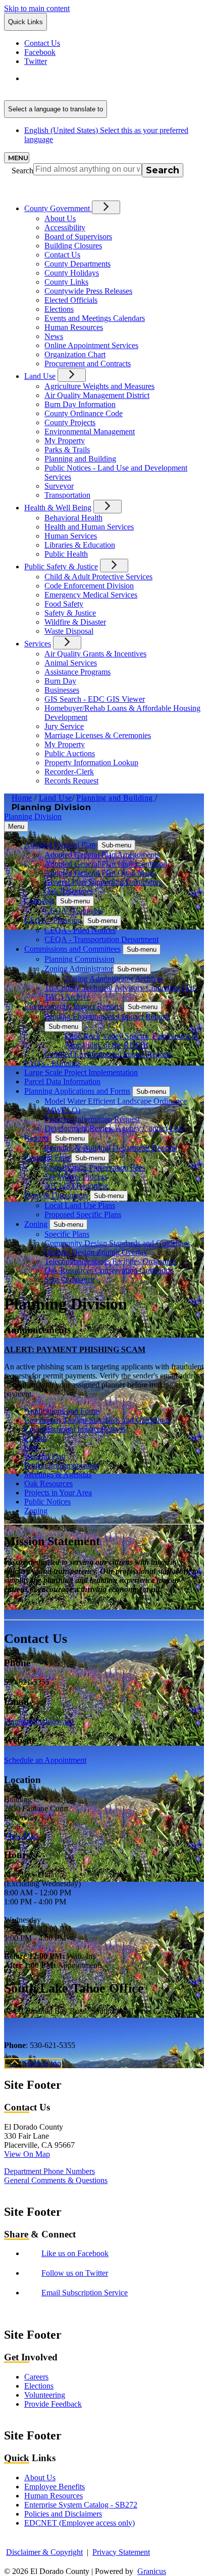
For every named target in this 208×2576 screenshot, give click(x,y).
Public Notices (47, 1502)
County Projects (70, 422)
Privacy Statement (121, 2552)
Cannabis (39, 901)
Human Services (71, 536)
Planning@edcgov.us (38, 1721)
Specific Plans (67, 1234)
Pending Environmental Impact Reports (107, 1016)
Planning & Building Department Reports (111, 1148)
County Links (66, 282)
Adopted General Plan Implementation (106, 864)
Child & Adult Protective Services (98, 577)
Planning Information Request (92, 1119)
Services (38, 644)
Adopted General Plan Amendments (102, 855)
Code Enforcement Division (89, 586)
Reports (37, 1138)
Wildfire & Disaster (75, 622)
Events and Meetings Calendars (95, 318)
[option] (114, 83)
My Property (65, 441)
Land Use (40, 376)
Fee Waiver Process (76, 1177)
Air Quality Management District (97, 395)
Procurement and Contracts (88, 364)
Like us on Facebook (75, 2253)
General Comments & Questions (56, 2180)
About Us (60, 218)
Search (22, 171)
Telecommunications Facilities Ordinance (110, 1261)
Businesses (62, 690)
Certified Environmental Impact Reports (108, 1054)
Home (22, 798)
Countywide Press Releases (88, 291)
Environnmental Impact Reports (75, 1429)
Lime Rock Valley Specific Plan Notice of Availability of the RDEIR (132, 1041)
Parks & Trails (67, 450)
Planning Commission (80, 959)
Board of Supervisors (78, 237)
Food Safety (64, 604)
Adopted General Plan (60, 845)
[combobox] (56, 109)
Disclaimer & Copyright (44, 2552)
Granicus (152, 2571)
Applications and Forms (62, 1411)
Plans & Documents (56, 1195)
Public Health (66, 554)
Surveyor (59, 486)
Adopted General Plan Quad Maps (100, 873)
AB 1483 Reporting (76, 1186)
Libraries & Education (80, 545)
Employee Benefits (55, 2487)
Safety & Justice (70, 613)
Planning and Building (80, 459)
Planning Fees (47, 1158)
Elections (59, 309)
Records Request (71, 781)
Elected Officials (71, 300)
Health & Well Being (58, 508)
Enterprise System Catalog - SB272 (81, 2505)
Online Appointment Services (91, 345)
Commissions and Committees (72, 949)
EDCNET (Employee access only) (80, 2523)
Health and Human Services (89, 527)
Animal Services (71, 663)
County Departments (77, 264)
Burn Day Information (80, 404)
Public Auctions (70, 753)
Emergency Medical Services (91, 595)
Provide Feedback (53, 2404)
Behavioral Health (73, 518)
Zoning (36, 1224)
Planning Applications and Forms (77, 1091)
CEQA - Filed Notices (80, 930)
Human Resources (74, 327)
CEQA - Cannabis (74, 911)
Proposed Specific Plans (83, 1214)
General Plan (45, 1456)
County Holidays (72, 273)
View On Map (27, 2154)
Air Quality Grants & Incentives (95, 654)
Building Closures (73, 246)
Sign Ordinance (69, 1279)
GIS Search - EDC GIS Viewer (95, 699)
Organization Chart (75, 354)
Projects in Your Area (58, 1493)
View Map (21, 1836)
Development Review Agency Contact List (113, 1128)
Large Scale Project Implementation (81, 1072)
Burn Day (60, 681)
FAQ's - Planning (52, 1063)
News (54, 336)
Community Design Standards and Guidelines (117, 1243)
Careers (36, 2377)
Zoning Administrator (79, 969)
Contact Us (62, 255)
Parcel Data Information (62, 1081)
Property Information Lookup (91, 763)
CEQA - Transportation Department (101, 939)
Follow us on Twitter (75, 2273)
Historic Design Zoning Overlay (96, 1252)
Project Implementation (61, 1465)
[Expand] (106, 207)
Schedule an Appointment (45, 1760)
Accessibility (65, 227)
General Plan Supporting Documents (103, 882)
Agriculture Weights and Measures (99, 386)
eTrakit (35, 1438)
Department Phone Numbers (49, 2171)
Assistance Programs (77, 672)
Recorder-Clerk (69, 772)
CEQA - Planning (53, 920)
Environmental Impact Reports (73, 1006)
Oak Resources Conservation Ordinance (109, 1270)
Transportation (67, 495)
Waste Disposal (69, 631)
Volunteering (45, 2395)
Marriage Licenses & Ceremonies (98, 735)
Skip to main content (37, 8)
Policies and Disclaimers (63, 2514)
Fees (32, 1447)
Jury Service (64, 726)
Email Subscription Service (85, 2293)
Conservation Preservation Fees (95, 1168)
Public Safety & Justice (61, 567)
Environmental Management (90, 432)
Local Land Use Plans (80, 1205)
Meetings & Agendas (58, 1474)
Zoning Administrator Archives (114, 979)
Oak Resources (69, 891)
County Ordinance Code (84, 413)
